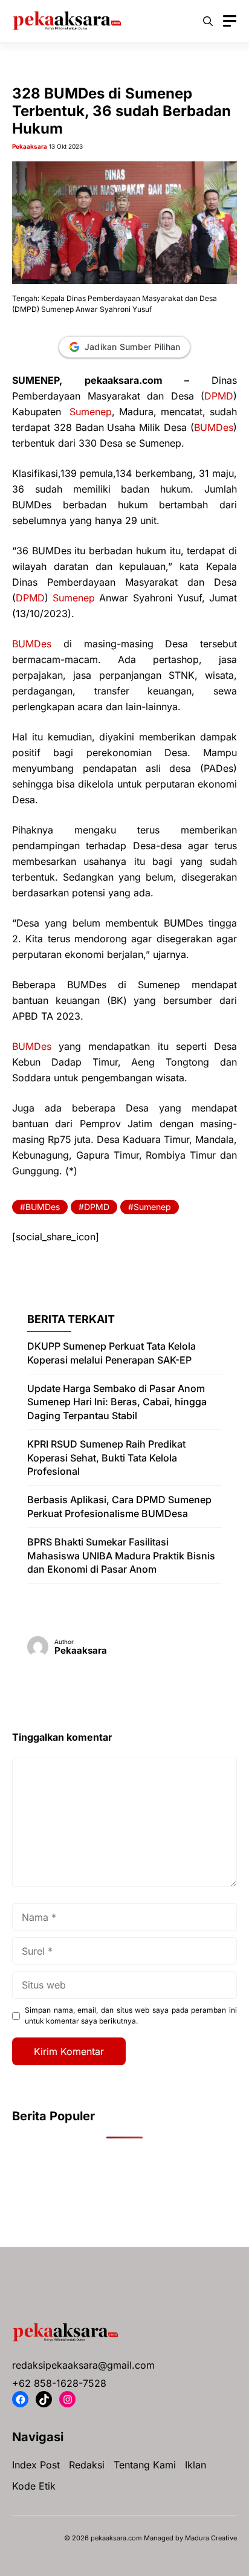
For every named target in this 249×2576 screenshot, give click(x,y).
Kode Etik (34, 2486)
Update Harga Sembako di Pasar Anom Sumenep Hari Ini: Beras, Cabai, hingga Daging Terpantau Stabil (117, 1402)
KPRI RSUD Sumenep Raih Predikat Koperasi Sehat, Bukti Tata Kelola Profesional (106, 1458)
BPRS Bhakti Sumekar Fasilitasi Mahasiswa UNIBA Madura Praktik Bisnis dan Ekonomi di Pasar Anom (121, 1555)
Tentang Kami (145, 2465)
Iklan (196, 2465)
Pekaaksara (30, 146)
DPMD (219, 396)
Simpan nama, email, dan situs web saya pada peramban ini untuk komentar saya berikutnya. (131, 2015)
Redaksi (87, 2465)
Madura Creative (211, 2538)
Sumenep (91, 412)
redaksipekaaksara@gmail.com (83, 2365)
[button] (208, 21)
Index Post (36, 2465)
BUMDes (214, 427)
